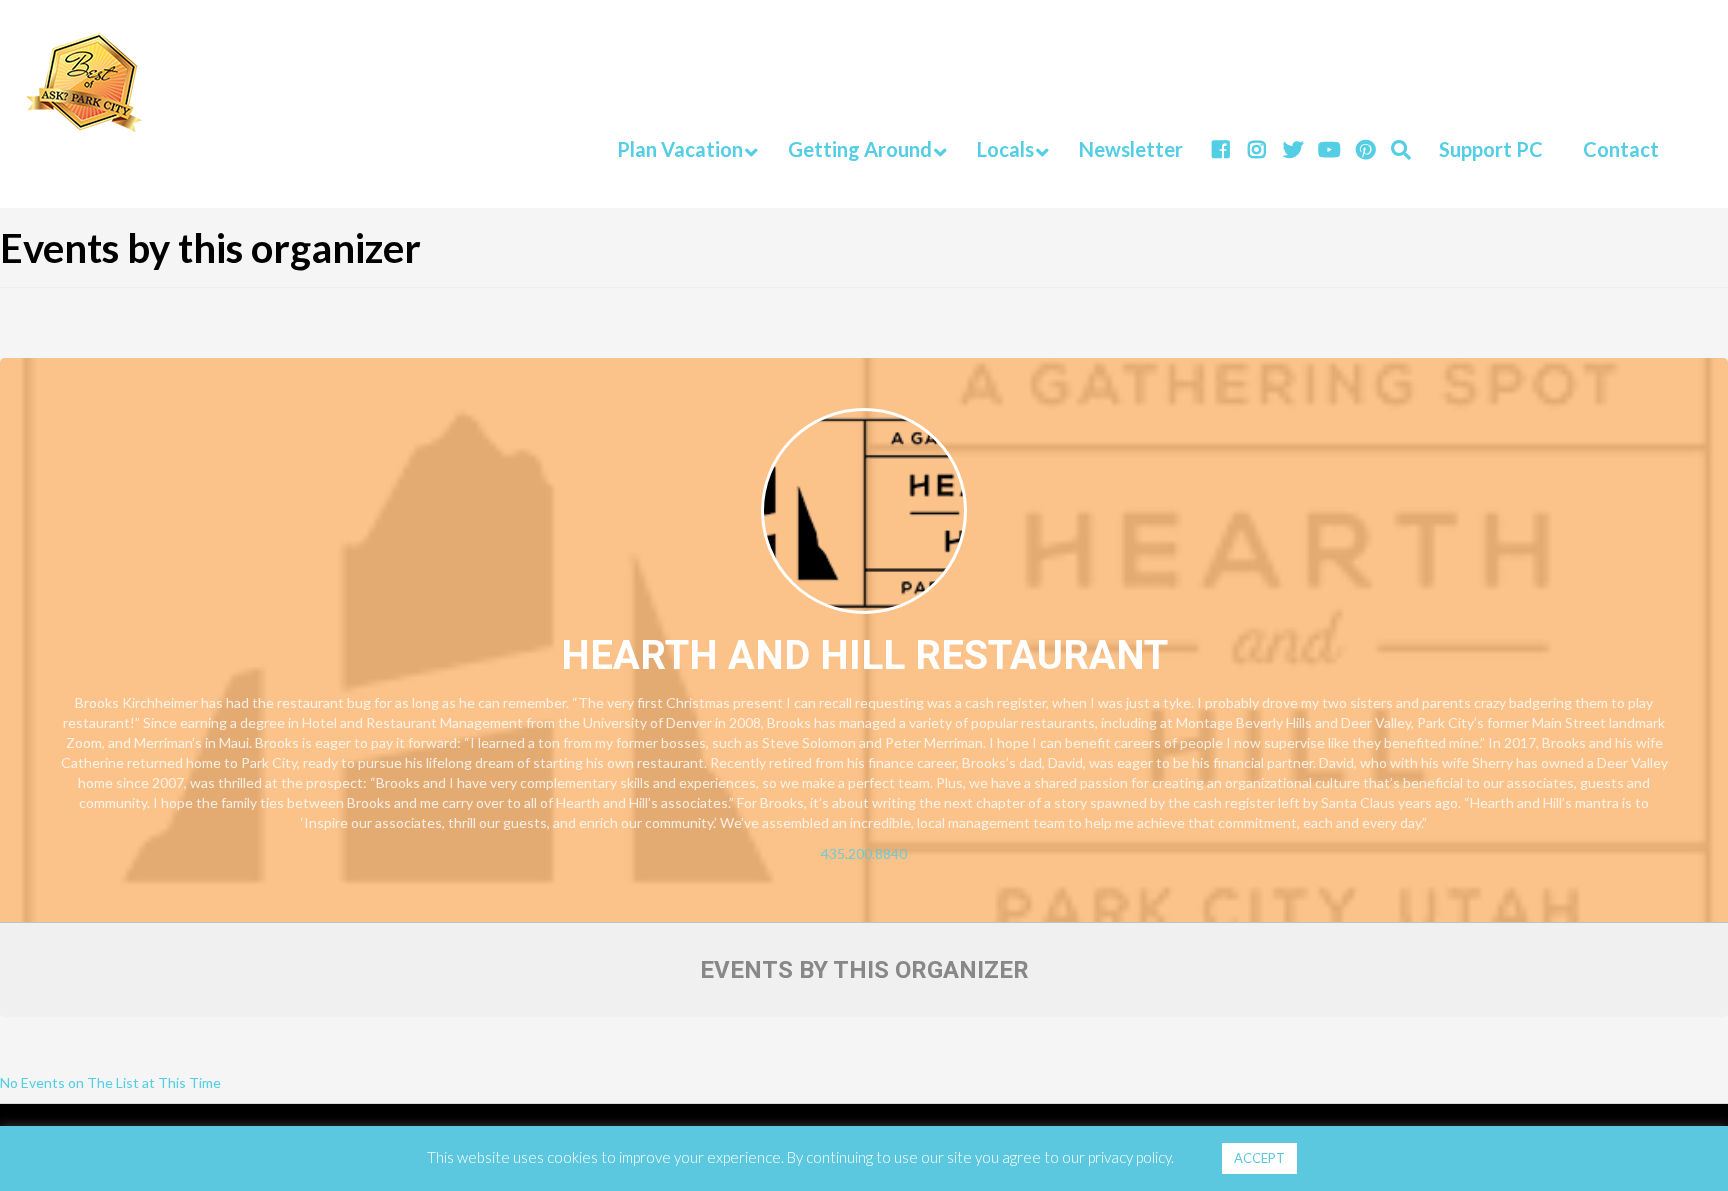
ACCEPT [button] (1259, 1158)
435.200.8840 (864, 853)
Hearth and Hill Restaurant (864, 655)
